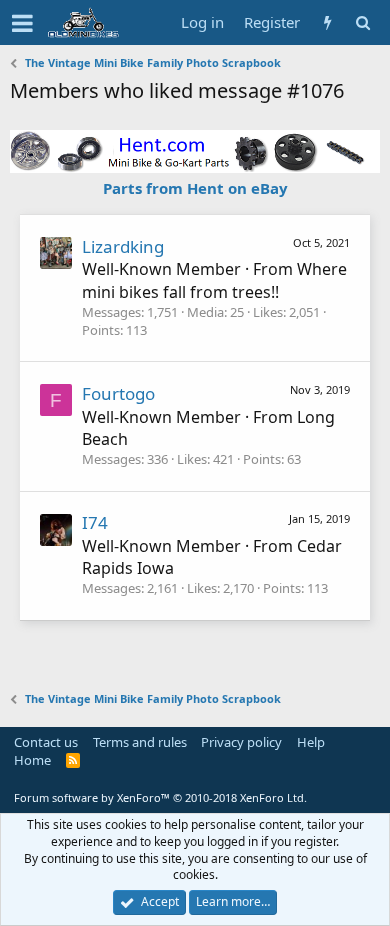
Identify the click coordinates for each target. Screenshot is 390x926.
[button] (22, 23)
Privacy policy (241, 742)
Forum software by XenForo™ (160, 797)
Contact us (46, 742)
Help (311, 742)
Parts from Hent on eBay (195, 188)
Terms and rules (140, 742)
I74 (95, 522)
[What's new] (327, 22)
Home (32, 760)
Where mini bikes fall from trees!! (214, 280)
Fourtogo (118, 393)
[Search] (362, 22)
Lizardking (123, 246)
